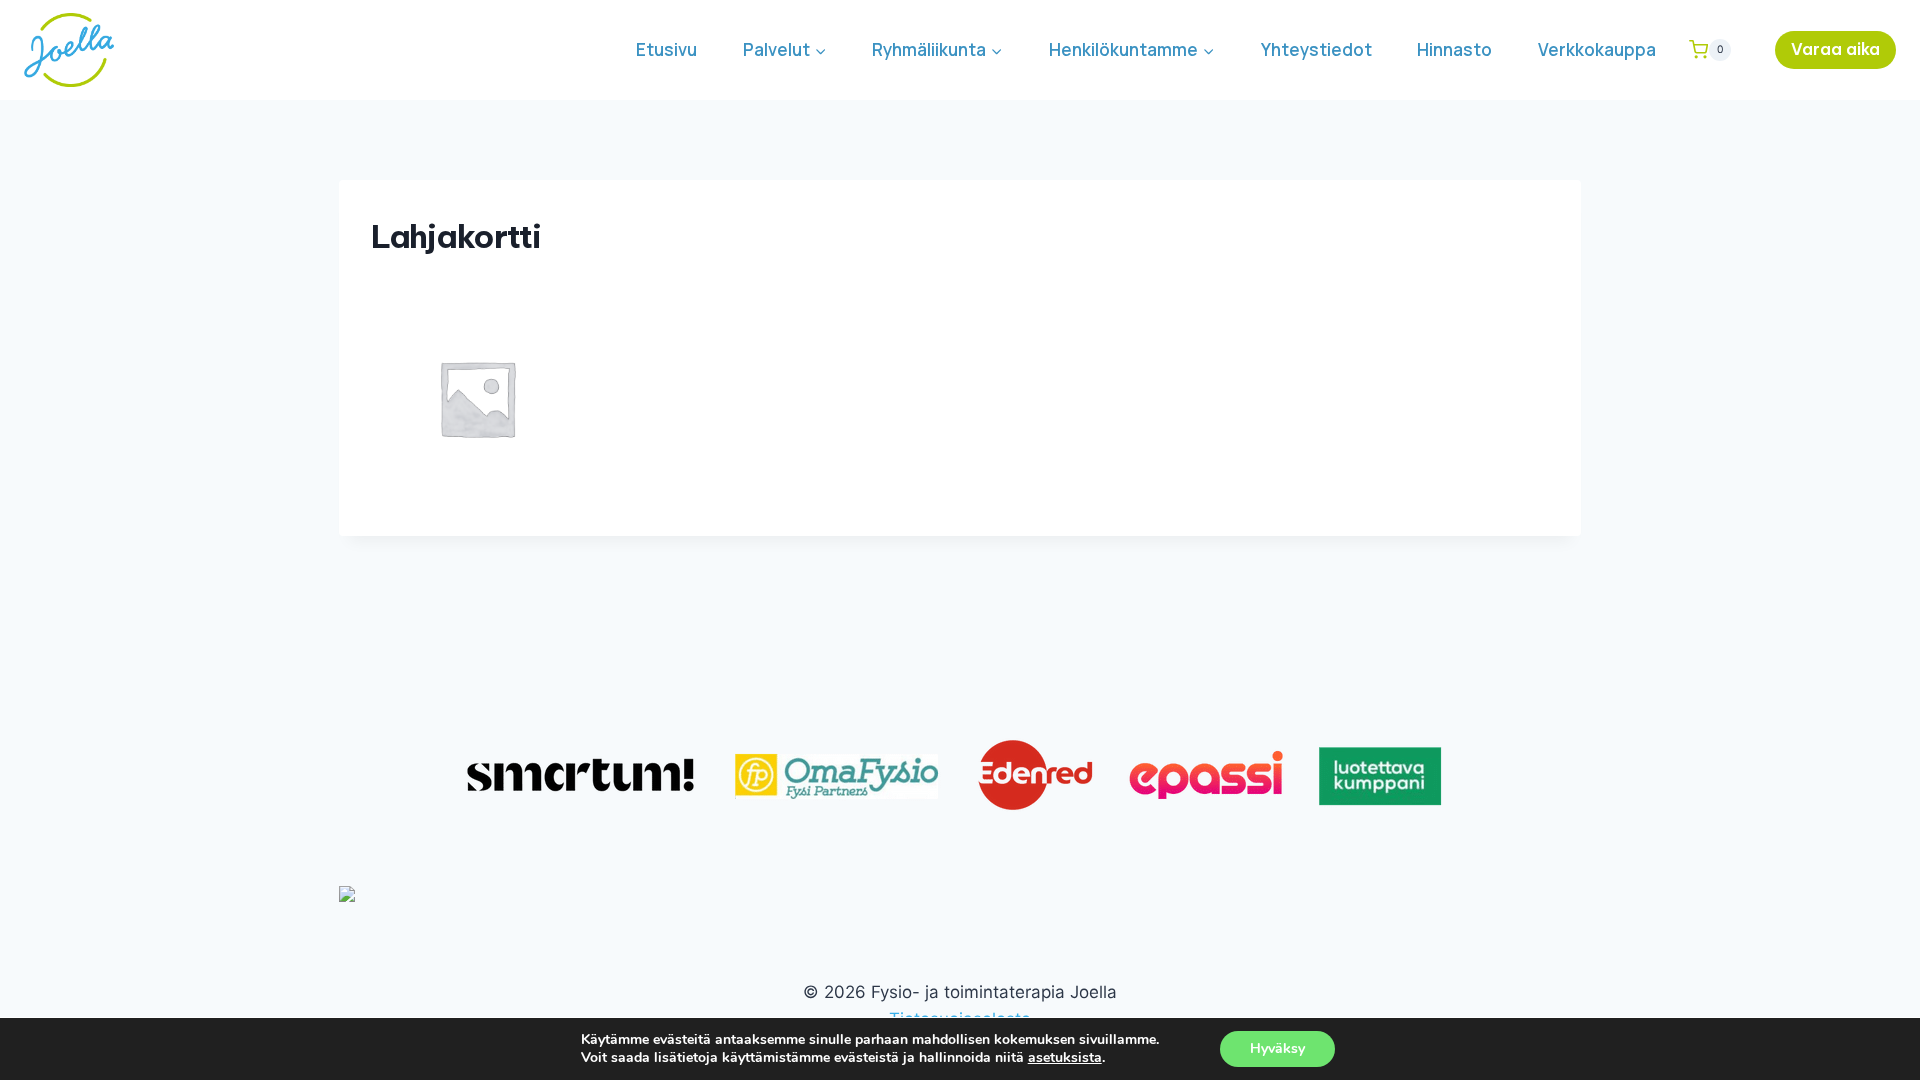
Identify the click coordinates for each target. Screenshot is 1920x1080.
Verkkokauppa (1597, 49)
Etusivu (666, 49)
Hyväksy (1277, 1048)
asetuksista (1065, 1058)
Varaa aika (1835, 49)
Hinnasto (1454, 49)
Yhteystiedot (1316, 49)
